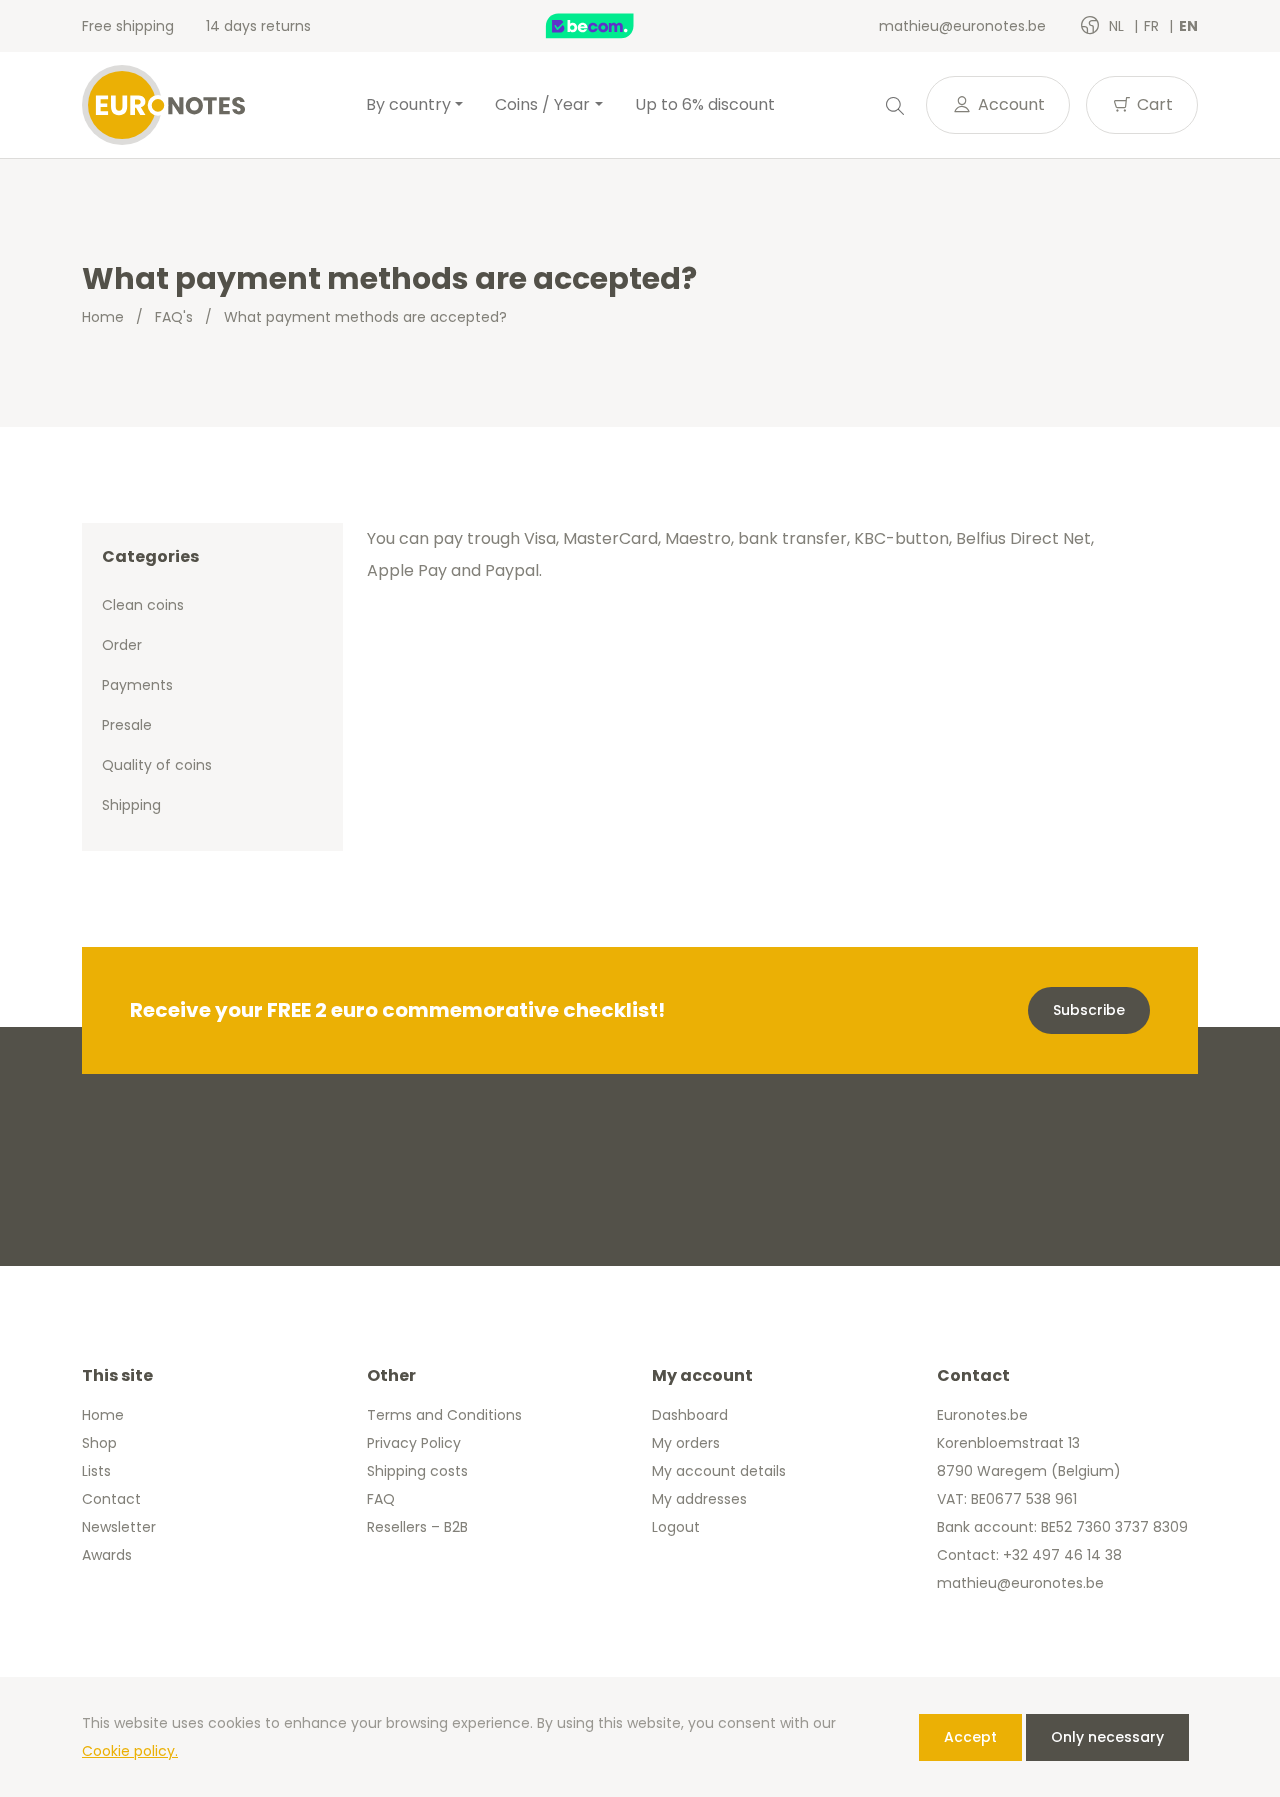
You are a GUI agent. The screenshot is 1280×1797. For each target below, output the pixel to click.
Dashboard (690, 1415)
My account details (719, 1471)
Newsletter (119, 1527)
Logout (676, 1527)
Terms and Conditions (444, 1415)
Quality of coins (157, 765)
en (1188, 26)
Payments (137, 685)
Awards (107, 1555)
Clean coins (143, 605)
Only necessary (1107, 1737)
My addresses (699, 1499)
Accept (970, 1737)
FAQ (381, 1499)
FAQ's (174, 317)
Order (122, 645)
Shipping (131, 805)
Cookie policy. (130, 1751)
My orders (686, 1443)
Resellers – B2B (417, 1527)
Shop (99, 1443)
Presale (127, 725)
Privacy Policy (414, 1443)
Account (1009, 104)
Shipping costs (417, 1471)
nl (1118, 26)
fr (1153, 26)
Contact (111, 1499)
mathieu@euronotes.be (962, 26)
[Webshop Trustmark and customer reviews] (611, 26)
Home (103, 317)
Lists (96, 1471)
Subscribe (1089, 1010)
